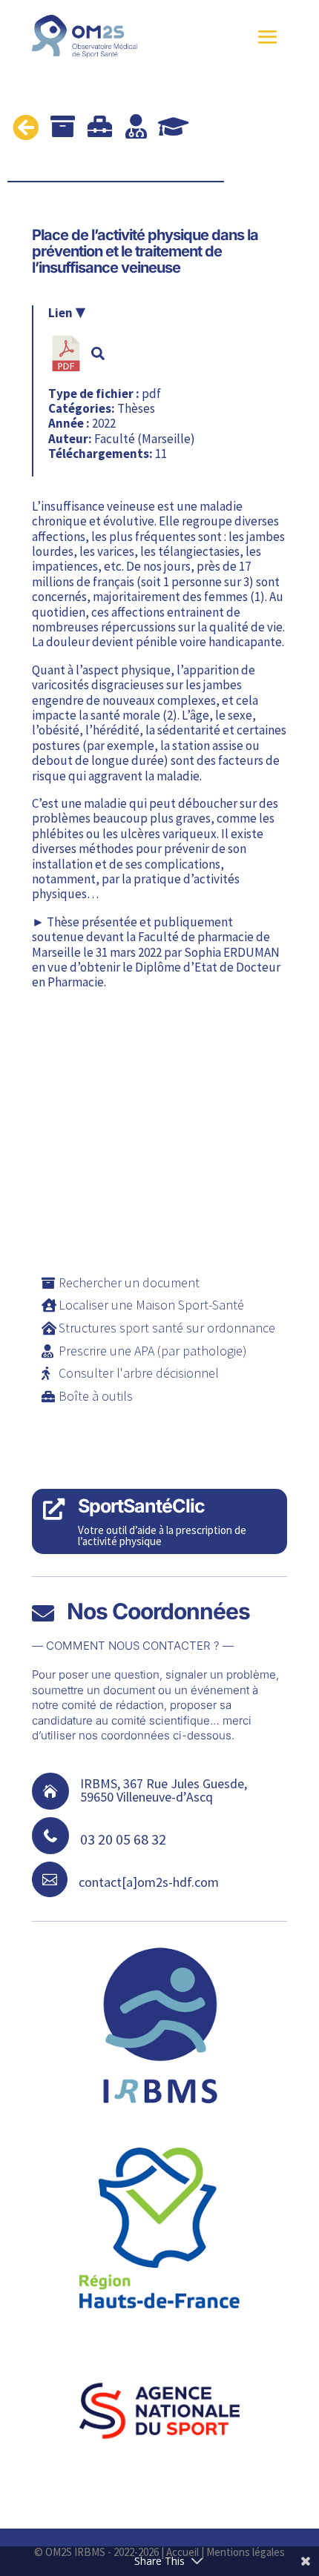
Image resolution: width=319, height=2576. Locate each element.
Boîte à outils (96, 1396)
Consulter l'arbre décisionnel (139, 1373)
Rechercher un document (129, 1282)
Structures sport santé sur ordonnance (167, 1328)
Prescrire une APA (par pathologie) (153, 1351)
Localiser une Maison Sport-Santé (151, 1305)
